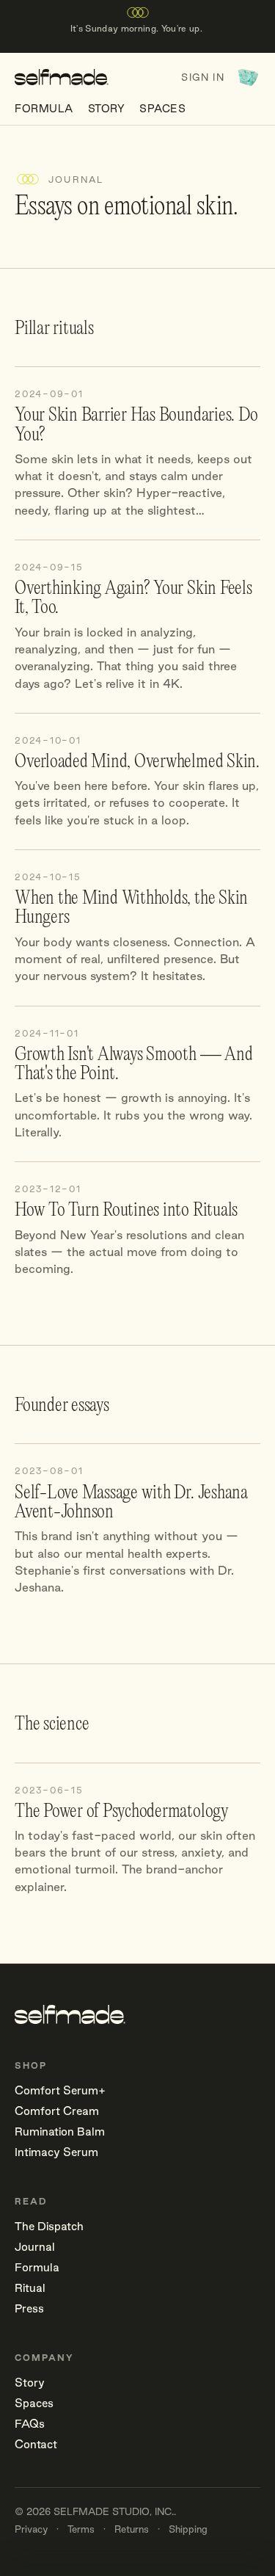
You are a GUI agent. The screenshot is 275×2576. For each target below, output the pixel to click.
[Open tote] (248, 77)
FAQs (30, 2424)
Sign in (202, 77)
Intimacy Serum (56, 2152)
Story (107, 109)
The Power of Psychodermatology (122, 1812)
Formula (44, 109)
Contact (36, 2444)
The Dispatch (49, 2226)
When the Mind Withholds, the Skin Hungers (131, 908)
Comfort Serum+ (60, 2090)
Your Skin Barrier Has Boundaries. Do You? (136, 425)
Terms (81, 2529)
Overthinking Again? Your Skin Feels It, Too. (133, 598)
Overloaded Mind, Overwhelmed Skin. (137, 762)
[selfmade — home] (62, 77)
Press (29, 2308)
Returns (132, 2529)
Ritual (30, 2288)
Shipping (188, 2529)
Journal (35, 2247)
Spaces (162, 109)
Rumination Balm (60, 2131)
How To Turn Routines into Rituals (126, 1211)
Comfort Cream (57, 2111)
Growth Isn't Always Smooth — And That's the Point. (133, 1064)
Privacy (31, 2529)
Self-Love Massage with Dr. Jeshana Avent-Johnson (131, 1503)
